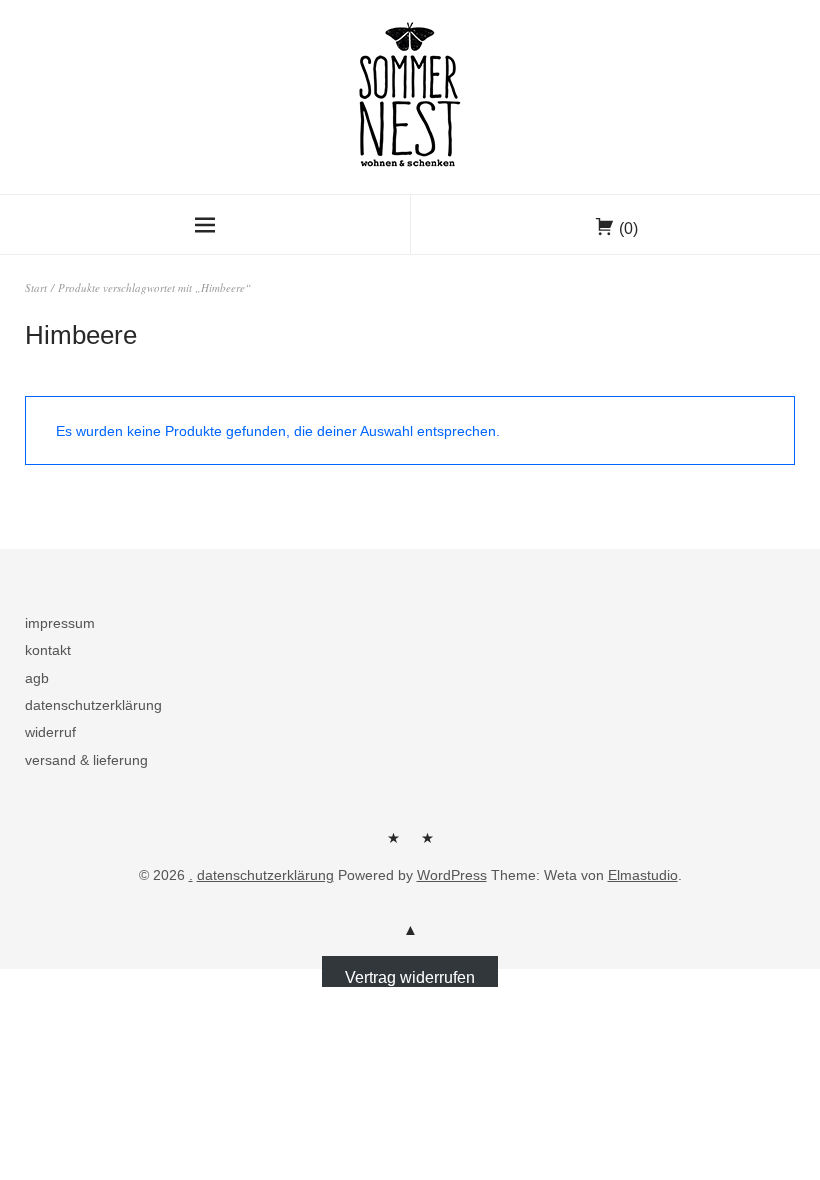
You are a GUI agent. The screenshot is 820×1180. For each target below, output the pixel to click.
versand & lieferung (86, 760)
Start (36, 287)
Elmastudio (643, 875)
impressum (60, 623)
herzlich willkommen (393, 845)
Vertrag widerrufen (410, 977)
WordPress (452, 875)
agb (37, 678)
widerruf (50, 732)
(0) (628, 228)
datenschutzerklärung (93, 705)
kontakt (48, 650)
